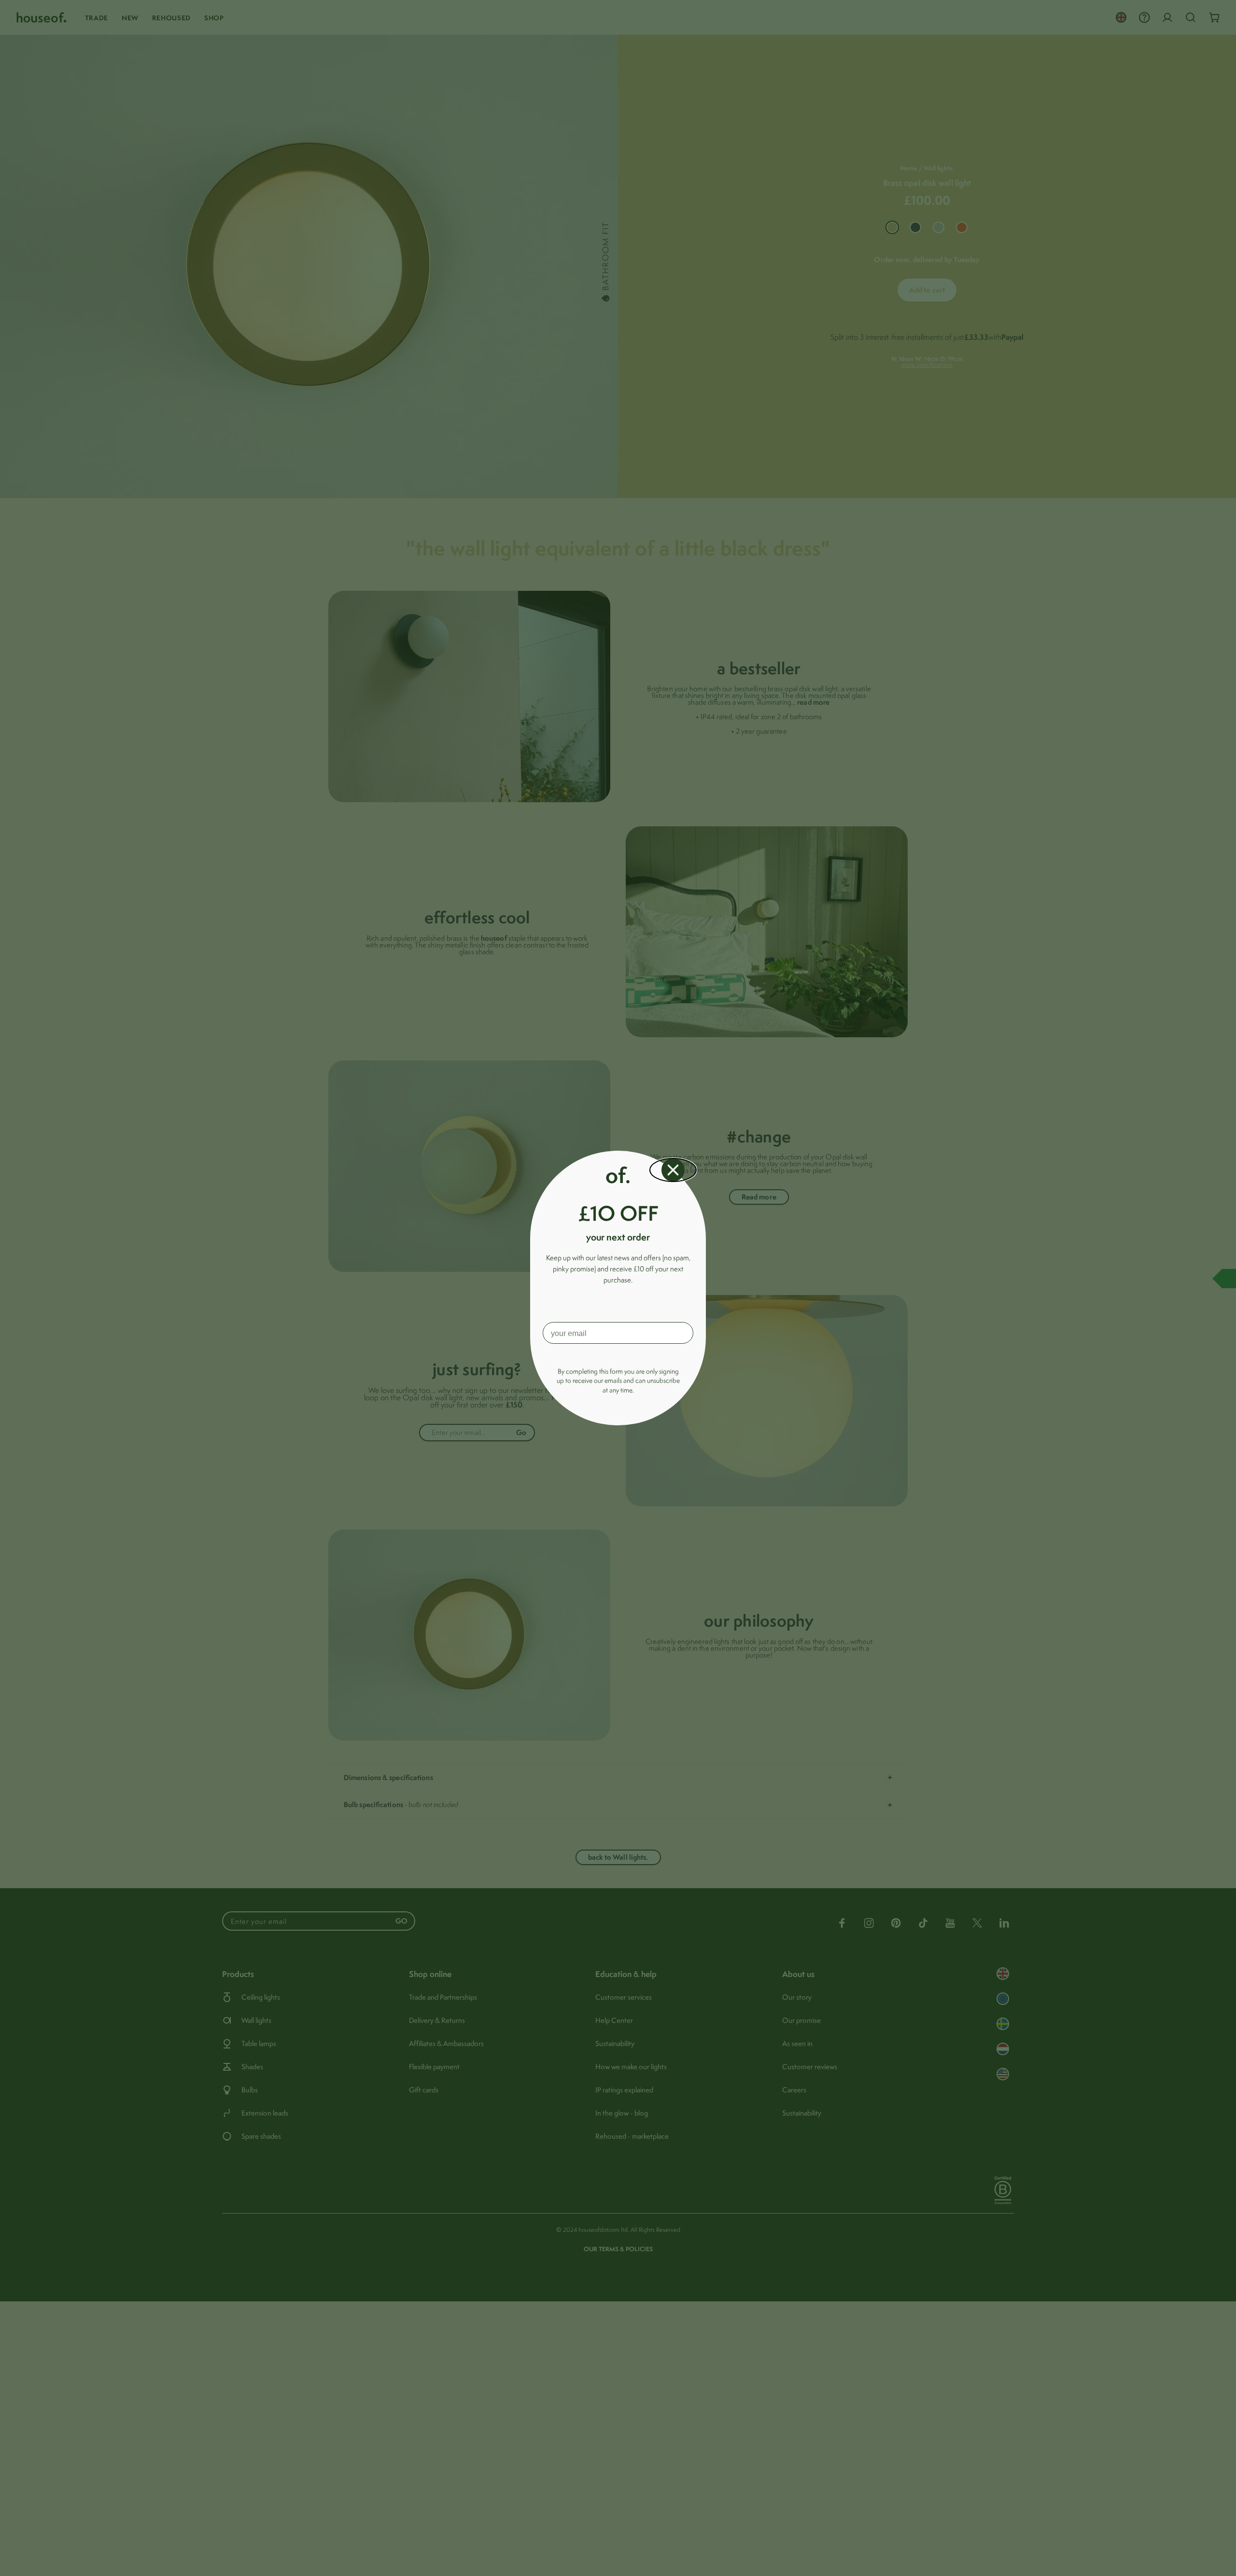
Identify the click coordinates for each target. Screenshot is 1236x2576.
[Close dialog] (673, 1170)
